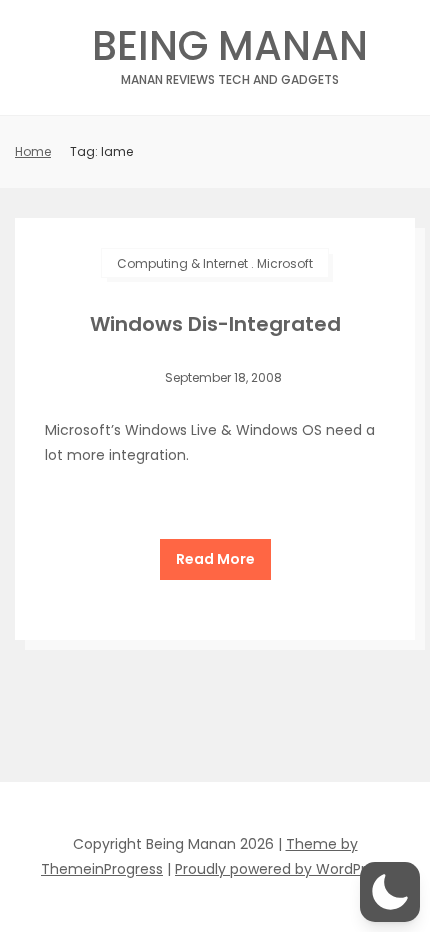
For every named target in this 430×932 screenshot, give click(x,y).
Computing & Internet (182, 263)
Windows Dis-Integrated (215, 324)
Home (33, 151)
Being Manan (230, 51)
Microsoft (285, 263)
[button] (390, 892)
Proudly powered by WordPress (282, 869)
